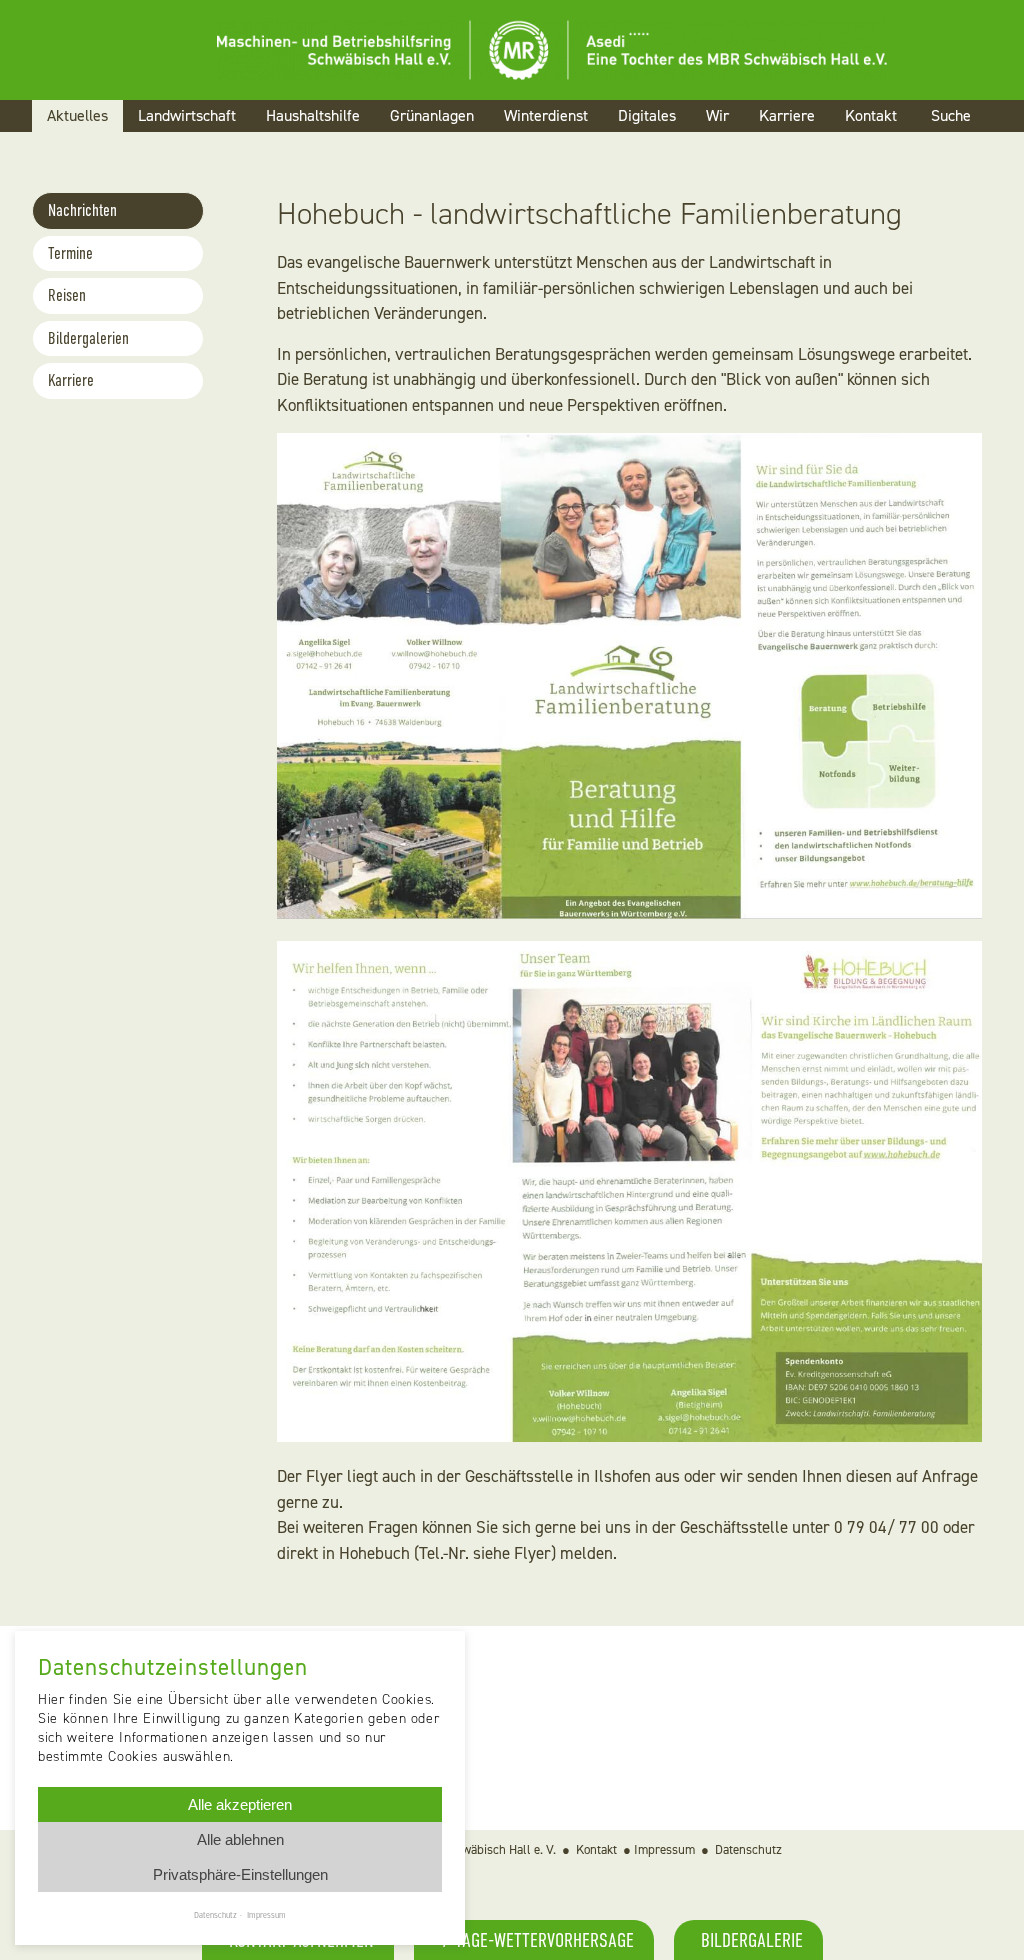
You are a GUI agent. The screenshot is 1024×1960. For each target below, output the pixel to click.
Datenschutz (748, 1849)
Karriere (787, 115)
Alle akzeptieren (240, 1804)
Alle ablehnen (240, 1839)
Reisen (67, 295)
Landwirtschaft (187, 115)
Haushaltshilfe (313, 115)
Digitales (647, 115)
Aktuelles (77, 115)
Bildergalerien (88, 338)
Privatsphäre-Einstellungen (240, 1874)
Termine (70, 253)
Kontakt (871, 115)
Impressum (664, 1849)
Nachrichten (82, 210)
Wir (717, 115)
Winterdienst (546, 115)
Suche (951, 115)
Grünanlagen (432, 115)
